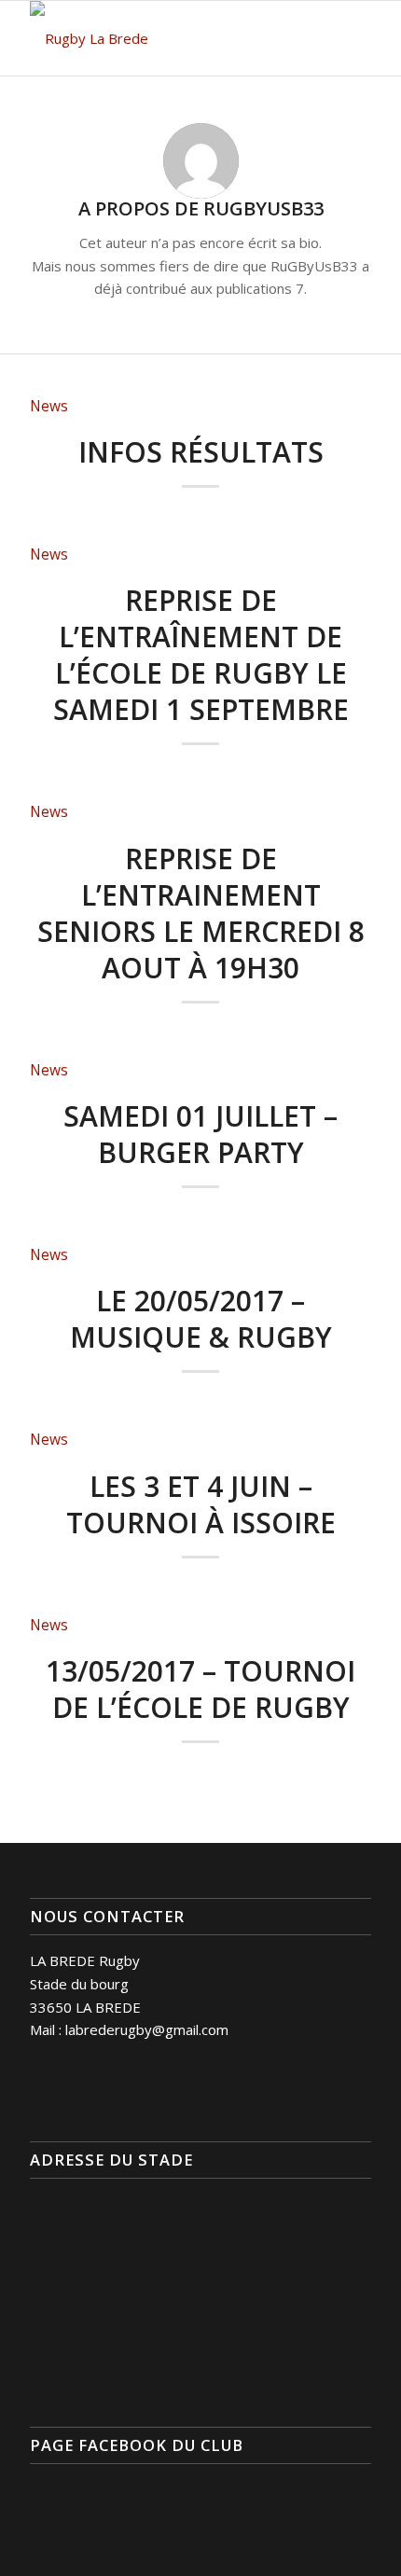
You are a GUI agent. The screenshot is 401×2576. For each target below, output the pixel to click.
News (49, 406)
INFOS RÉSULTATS (201, 452)
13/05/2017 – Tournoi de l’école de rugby (200, 1689)
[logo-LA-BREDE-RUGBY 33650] (166, 38)
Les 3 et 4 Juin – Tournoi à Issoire (201, 1504)
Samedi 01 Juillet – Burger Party (200, 1134)
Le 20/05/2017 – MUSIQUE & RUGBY (201, 1319)
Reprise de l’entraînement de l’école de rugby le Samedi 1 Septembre (201, 655)
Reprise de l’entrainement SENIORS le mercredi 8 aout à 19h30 (201, 913)
